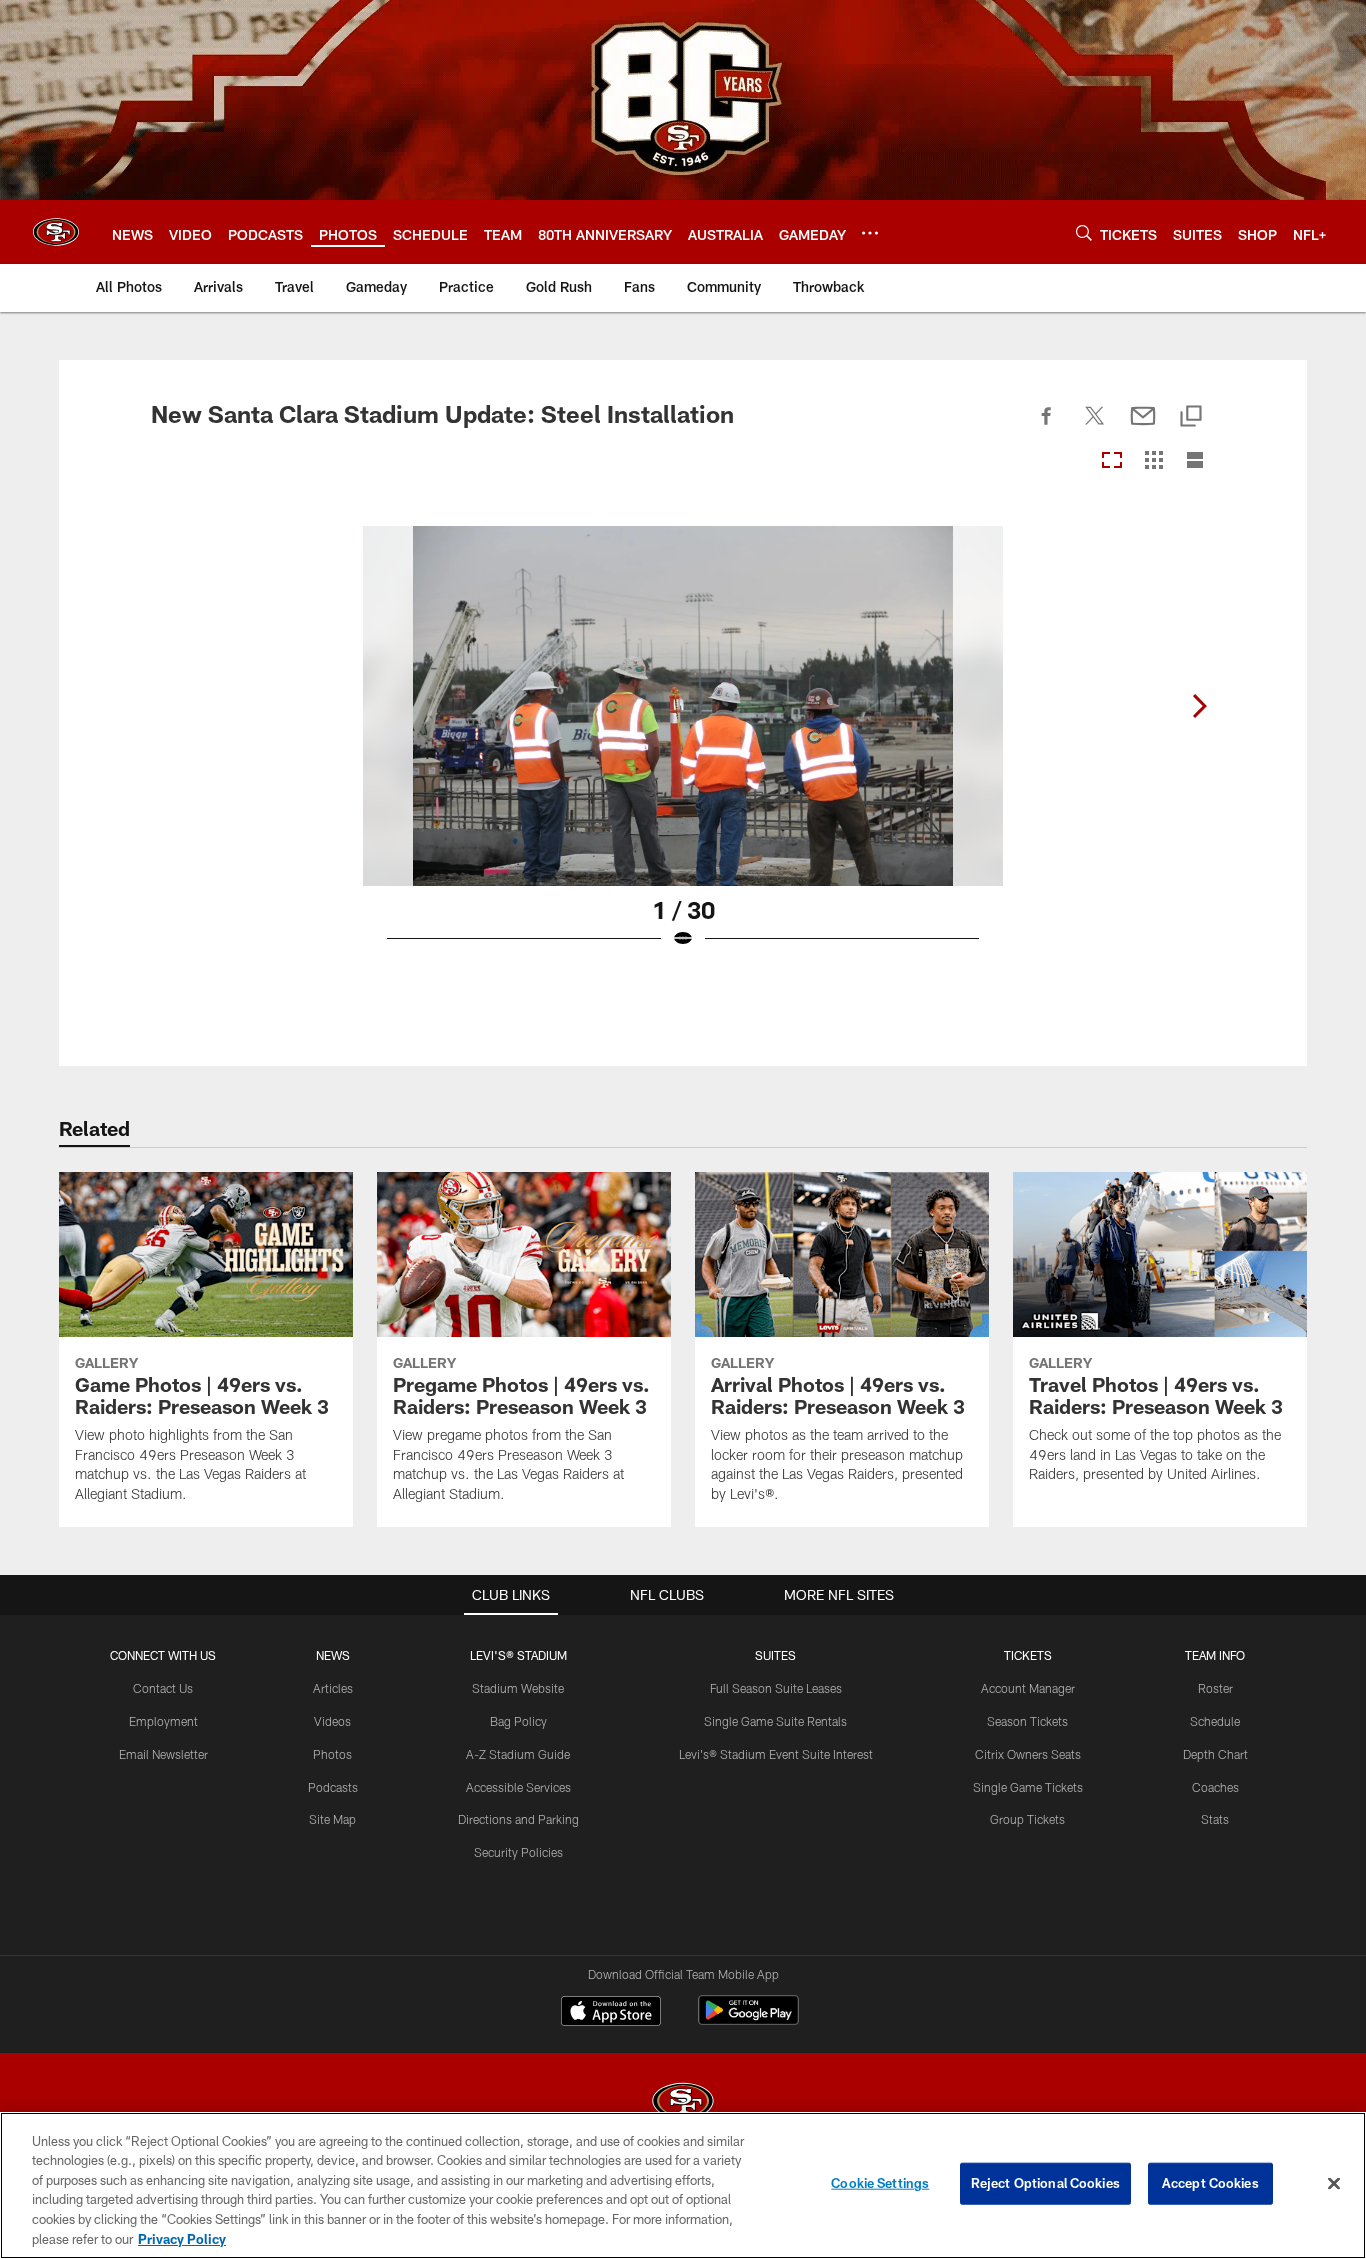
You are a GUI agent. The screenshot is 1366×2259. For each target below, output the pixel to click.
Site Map (332, 1819)
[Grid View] (1153, 461)
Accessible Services (518, 1787)
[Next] (1199, 706)
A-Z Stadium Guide (518, 1754)
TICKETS (1028, 1655)
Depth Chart (1215, 1754)
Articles (333, 1688)
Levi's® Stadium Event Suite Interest (776, 1754)
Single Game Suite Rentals (775, 1721)
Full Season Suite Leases (776, 1688)
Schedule (1215, 1721)
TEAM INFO (1215, 1655)
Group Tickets (1027, 1819)
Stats (1215, 1819)
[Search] (1084, 232)
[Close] (1334, 2184)
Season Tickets (1027, 1721)
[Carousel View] (1112, 461)
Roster (1215, 1688)
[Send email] (1143, 427)
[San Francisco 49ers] (683, 2103)
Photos (332, 1754)
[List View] (1195, 461)
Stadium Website (518, 1688)
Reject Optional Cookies (1045, 2183)
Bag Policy (518, 1721)
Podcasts (333, 1787)
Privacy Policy (182, 2238)
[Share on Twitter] (1095, 427)
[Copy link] (1191, 417)
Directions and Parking (518, 1819)
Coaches (1215, 1787)
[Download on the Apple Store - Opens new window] (611, 2013)
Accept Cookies (1210, 2183)
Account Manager (1028, 1688)
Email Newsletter (163, 1754)
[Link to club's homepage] (56, 232)
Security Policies (518, 1852)
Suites (775, 1655)
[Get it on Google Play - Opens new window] (748, 2020)
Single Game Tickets (1028, 1787)
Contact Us (163, 1688)
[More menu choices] (870, 233)
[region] (683, 2185)
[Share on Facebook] (1047, 427)
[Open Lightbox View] (683, 750)
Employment (163, 1721)
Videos (332, 1721)
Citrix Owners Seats (1028, 1754)
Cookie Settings (880, 2183)
